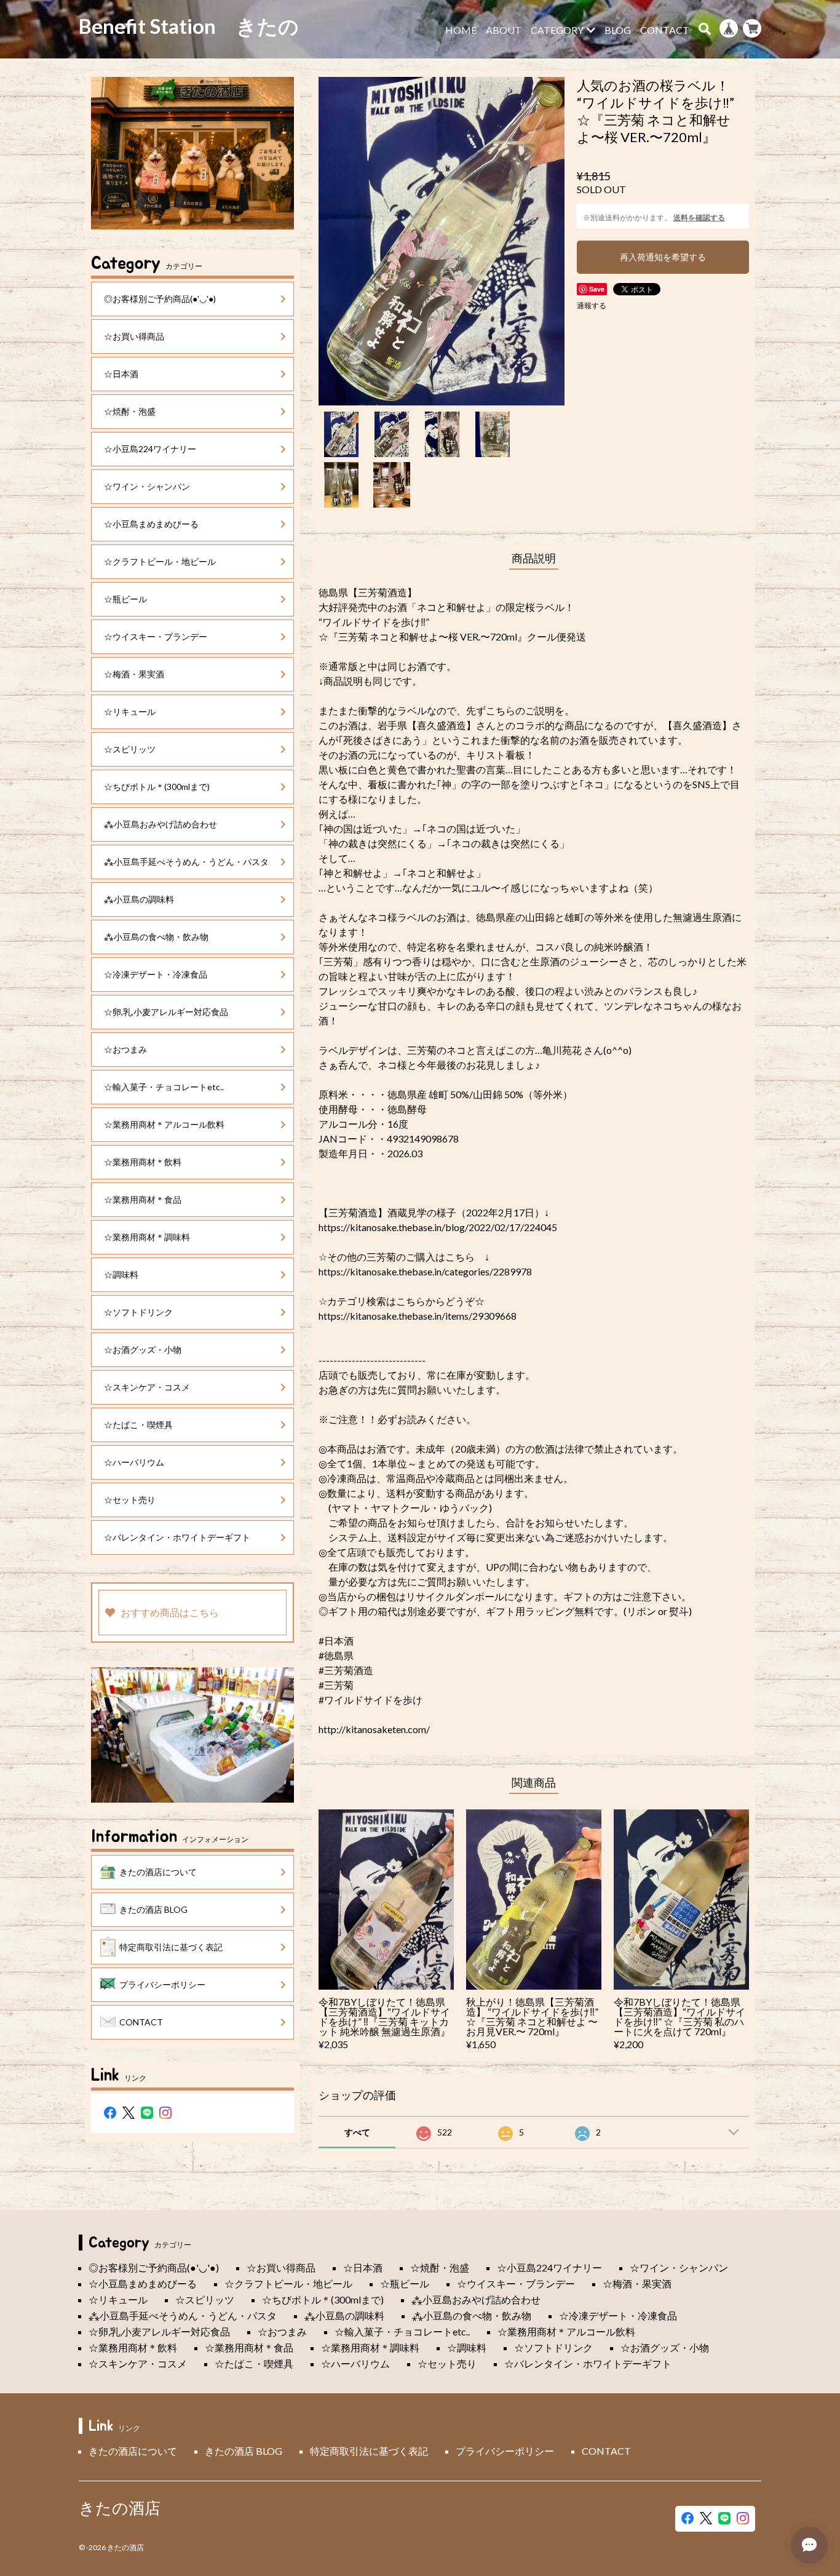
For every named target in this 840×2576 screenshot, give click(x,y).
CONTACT (665, 30)
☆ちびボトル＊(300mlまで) (157, 787)
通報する (592, 305)
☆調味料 (121, 1274)
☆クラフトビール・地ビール (160, 561)
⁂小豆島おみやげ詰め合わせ (160, 824)
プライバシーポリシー (162, 1984)
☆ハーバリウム (134, 1462)
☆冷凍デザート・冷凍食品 (156, 974)
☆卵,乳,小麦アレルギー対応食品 (166, 1012)
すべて (357, 2132)
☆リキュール (130, 712)
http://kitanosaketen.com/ (374, 1729)
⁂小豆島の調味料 (139, 899)
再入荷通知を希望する (663, 257)
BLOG (618, 30)
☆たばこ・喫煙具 (138, 1425)
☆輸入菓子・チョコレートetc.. (164, 1087)
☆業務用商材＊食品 (143, 1199)
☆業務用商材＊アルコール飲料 (164, 1124)
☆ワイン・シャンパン (147, 486)
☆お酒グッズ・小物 (143, 1350)
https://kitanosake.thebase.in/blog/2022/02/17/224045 (438, 1227)
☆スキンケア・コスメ (147, 1387)
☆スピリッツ (130, 749)
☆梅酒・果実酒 (134, 674)
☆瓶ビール (125, 599)
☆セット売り (130, 1500)
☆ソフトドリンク (138, 1312)
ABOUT (504, 30)
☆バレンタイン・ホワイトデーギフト (177, 1537)
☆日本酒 (121, 374)
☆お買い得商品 (134, 336)
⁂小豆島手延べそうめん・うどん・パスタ (186, 862)
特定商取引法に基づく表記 (171, 1947)
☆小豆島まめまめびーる (151, 524)
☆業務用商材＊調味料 (147, 1237)
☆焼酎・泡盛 (130, 411)
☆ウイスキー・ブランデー (156, 636)
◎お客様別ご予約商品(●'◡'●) (160, 299)
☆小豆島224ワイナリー (150, 449)
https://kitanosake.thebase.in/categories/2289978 (425, 1271)
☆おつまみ (125, 1049)
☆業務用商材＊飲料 (143, 1162)
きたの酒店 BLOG (153, 1909)
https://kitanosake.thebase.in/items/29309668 (418, 1316)
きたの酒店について (158, 1872)
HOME (461, 30)
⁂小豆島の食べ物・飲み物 (156, 937)
